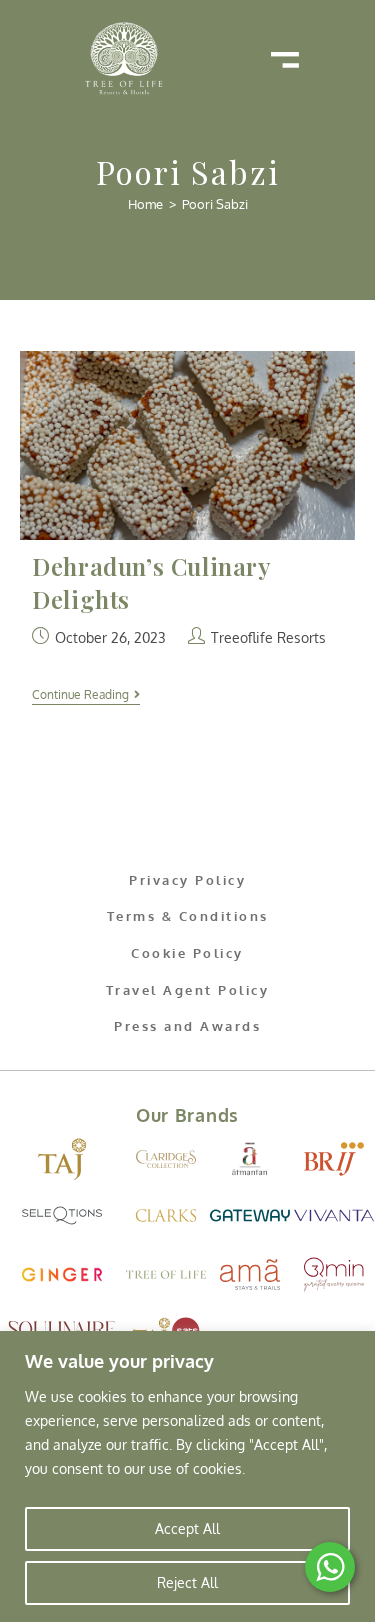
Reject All (187, 1582)
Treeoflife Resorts (268, 637)
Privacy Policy (187, 880)
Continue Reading (86, 695)
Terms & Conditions (188, 916)
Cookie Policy (187, 953)
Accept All (187, 1528)
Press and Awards (187, 1026)
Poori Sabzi (215, 204)
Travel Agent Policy (188, 990)
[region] (187, 1476)
